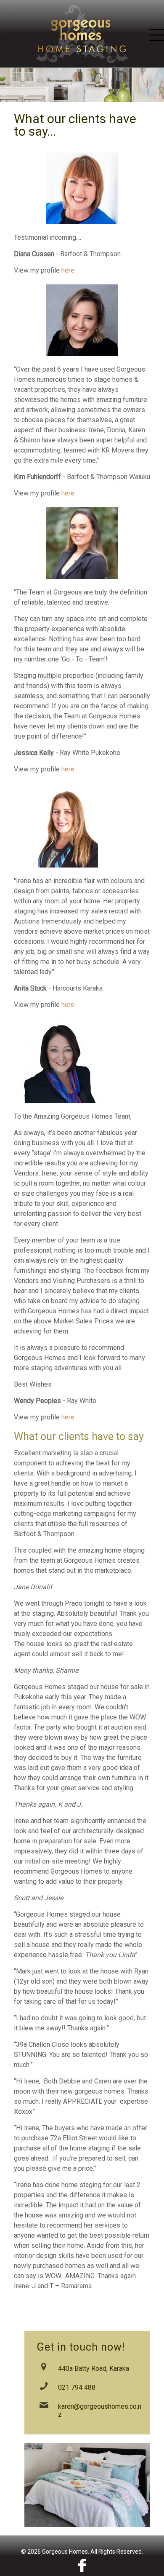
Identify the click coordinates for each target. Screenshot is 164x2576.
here (68, 270)
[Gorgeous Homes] (82, 34)
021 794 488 (77, 2387)
